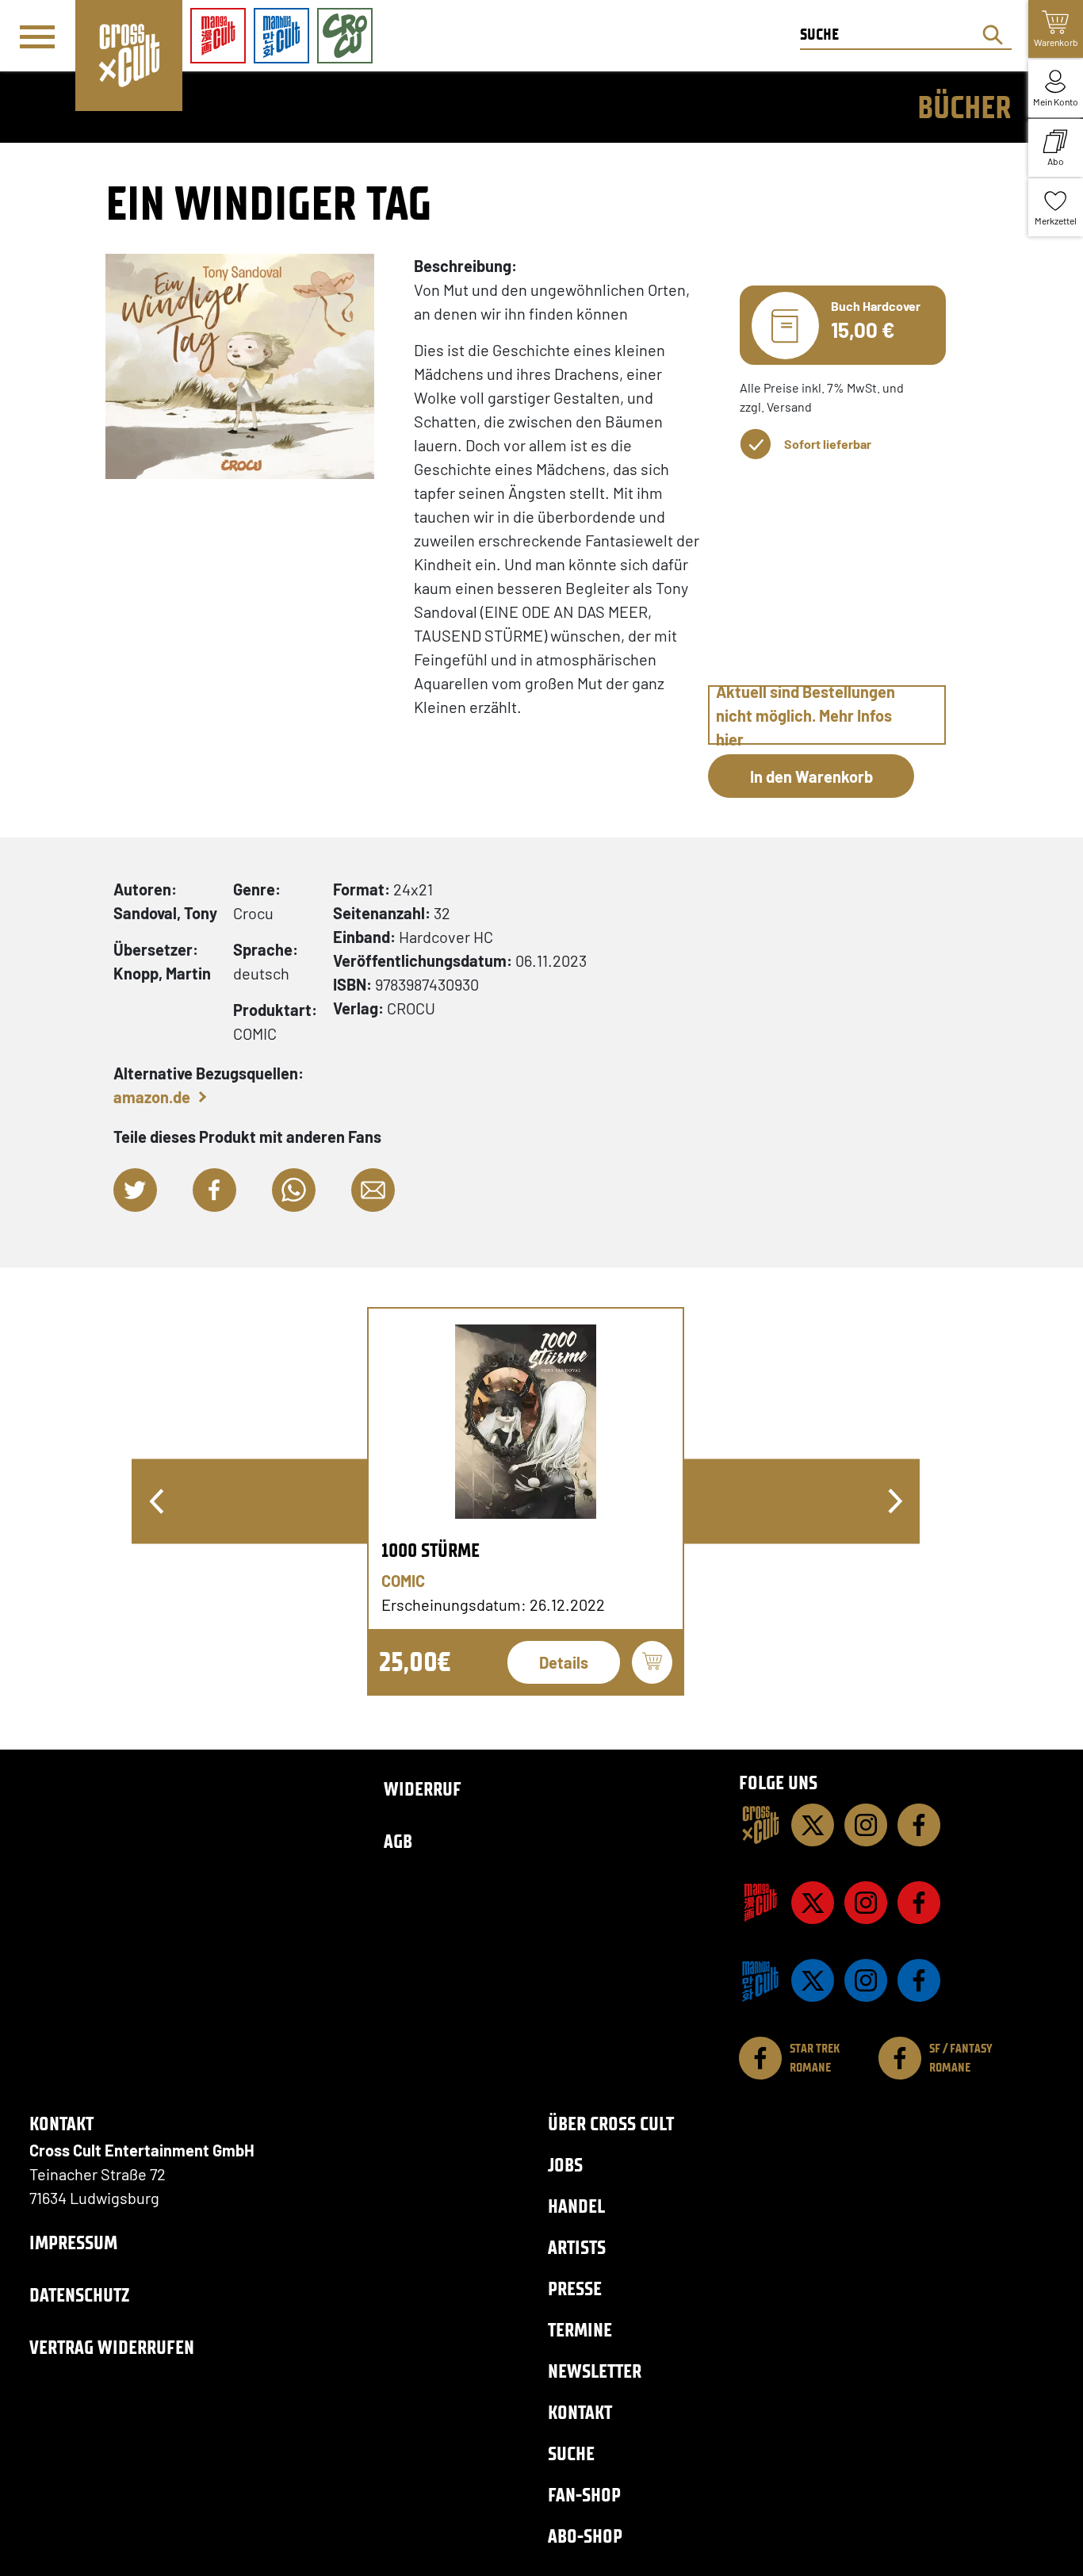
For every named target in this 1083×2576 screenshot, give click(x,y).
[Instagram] (866, 1825)
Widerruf (423, 1789)
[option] (526, 1501)
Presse (575, 2288)
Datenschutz (79, 2295)
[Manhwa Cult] (760, 1980)
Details (564, 1662)
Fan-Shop (584, 2495)
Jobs (565, 2165)
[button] (135, 1190)
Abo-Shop (585, 2536)
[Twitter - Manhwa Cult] (813, 1980)
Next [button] (895, 1501)
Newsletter (595, 2371)
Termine (580, 2330)
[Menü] (37, 36)
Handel (576, 2206)
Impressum (73, 2242)
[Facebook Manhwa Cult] (919, 1980)
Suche (571, 2453)
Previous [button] (156, 1501)
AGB (398, 1841)
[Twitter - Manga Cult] (813, 1903)
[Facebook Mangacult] (919, 1903)
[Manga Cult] (760, 1903)
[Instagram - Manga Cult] (866, 1903)
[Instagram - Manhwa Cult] (866, 1980)
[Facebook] (919, 1825)
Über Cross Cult (611, 2124)
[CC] (760, 1825)
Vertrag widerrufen (112, 2347)
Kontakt (580, 2412)
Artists (577, 2247)
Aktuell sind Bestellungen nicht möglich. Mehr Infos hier (806, 715)
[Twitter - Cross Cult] (813, 1825)
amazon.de (152, 1097)
